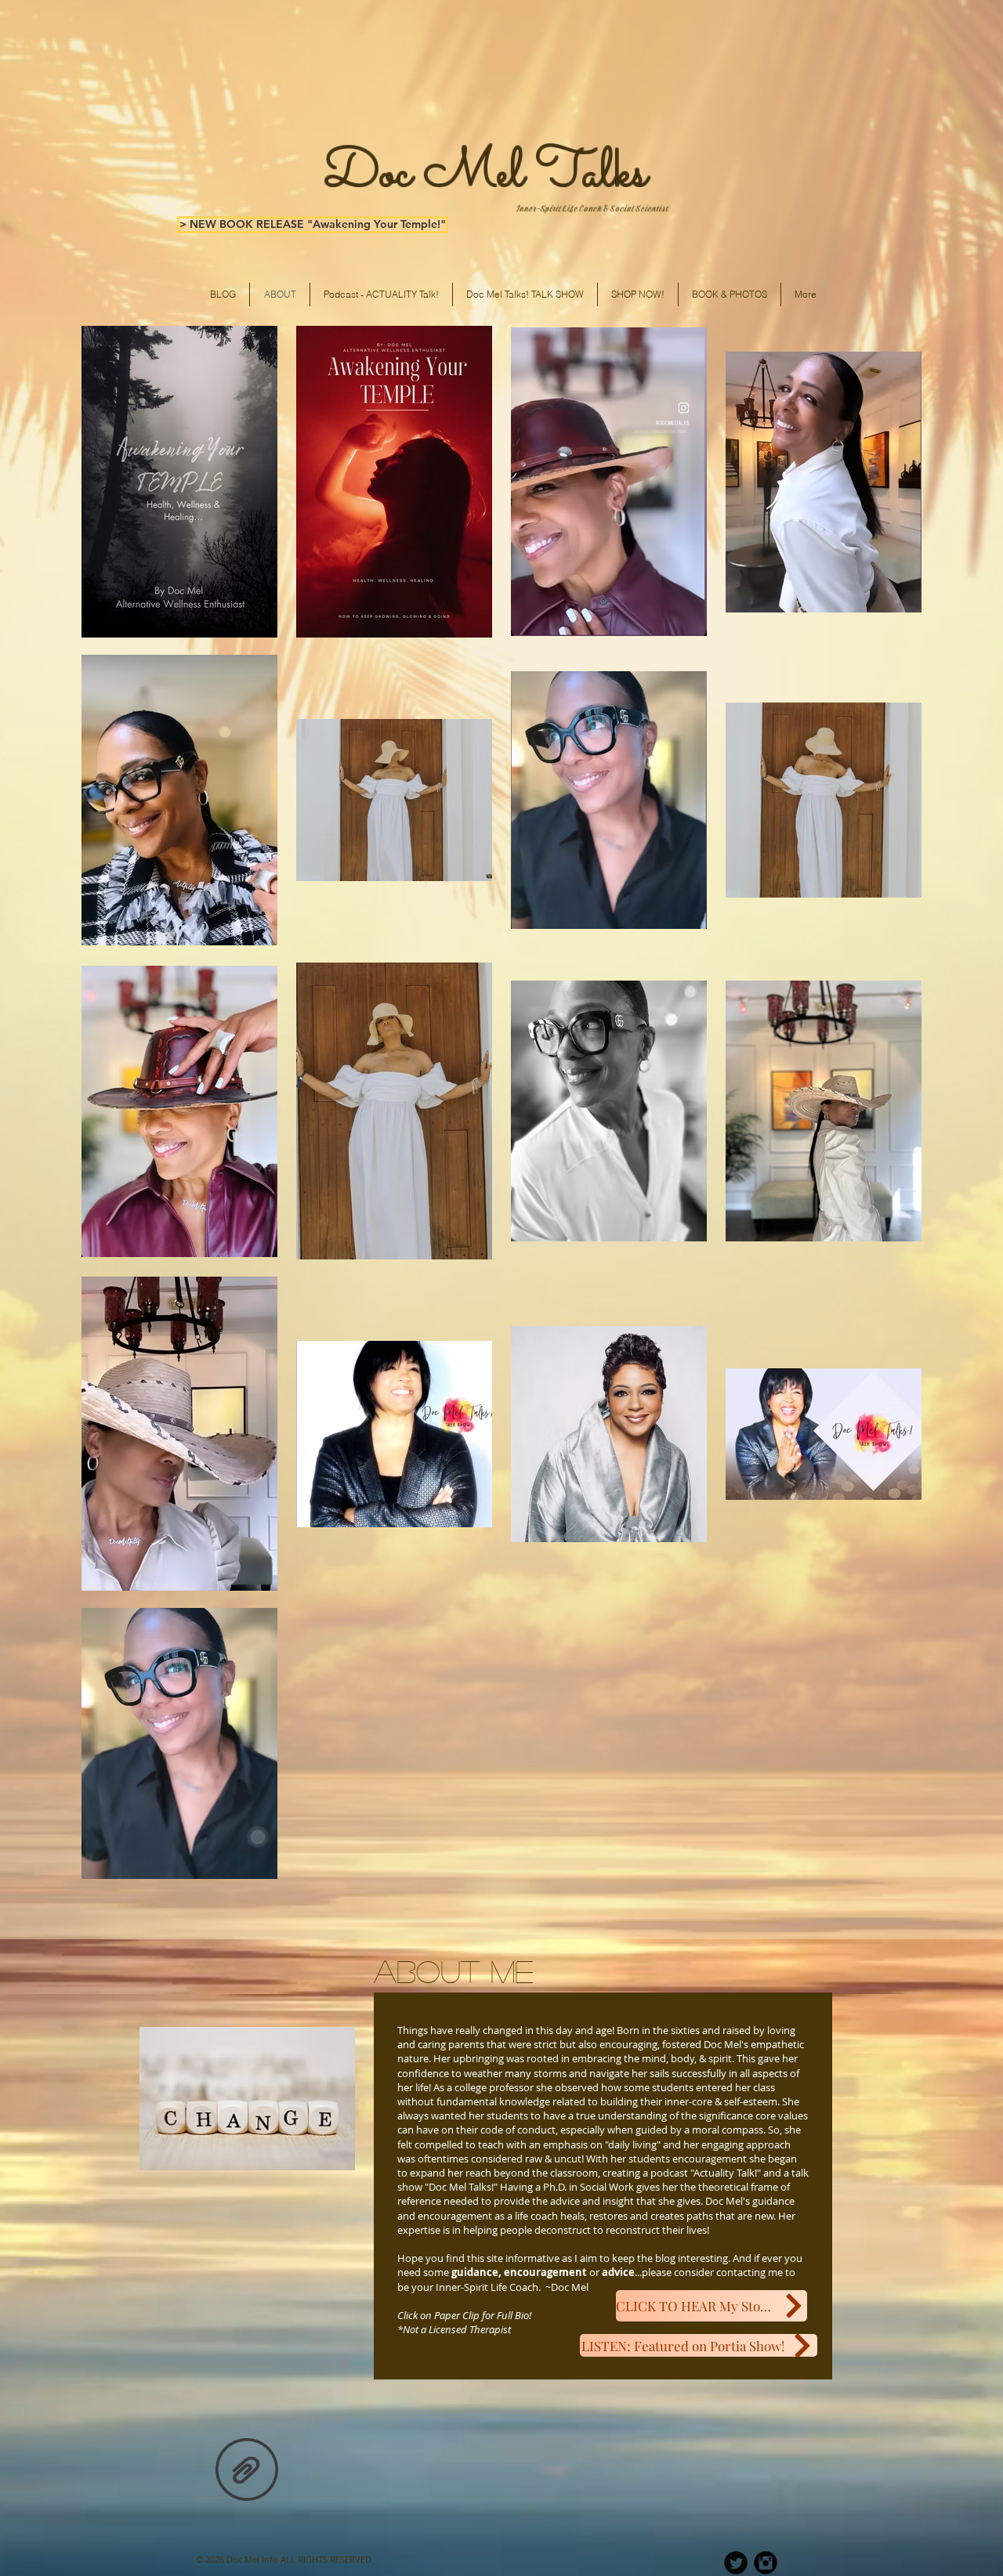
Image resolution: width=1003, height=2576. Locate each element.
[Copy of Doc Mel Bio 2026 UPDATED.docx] (247, 2471)
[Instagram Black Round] (766, 2563)
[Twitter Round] (736, 2563)
